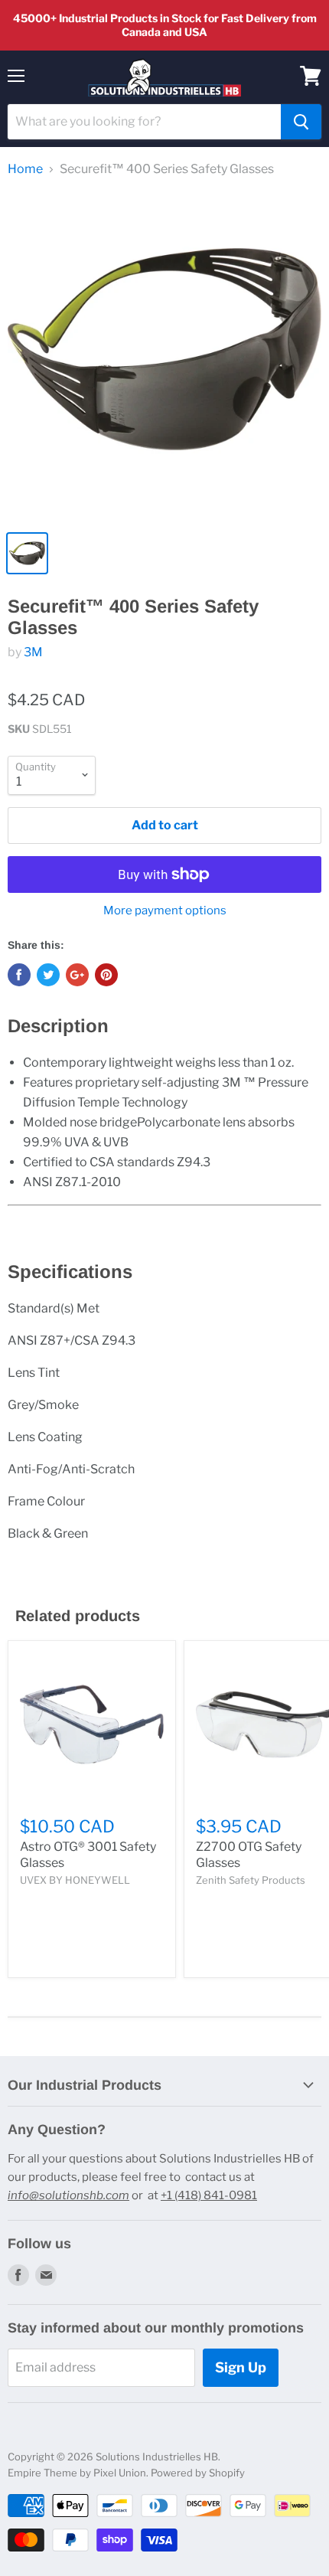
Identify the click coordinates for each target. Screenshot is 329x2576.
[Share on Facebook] (19, 975)
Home (25, 169)
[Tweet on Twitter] (48, 975)
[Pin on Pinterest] (106, 975)
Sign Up (241, 2367)
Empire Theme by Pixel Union (77, 2473)
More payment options (165, 911)
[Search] (301, 122)
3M (33, 652)
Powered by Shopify (198, 2473)
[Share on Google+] (77, 975)
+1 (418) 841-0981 (209, 2195)
